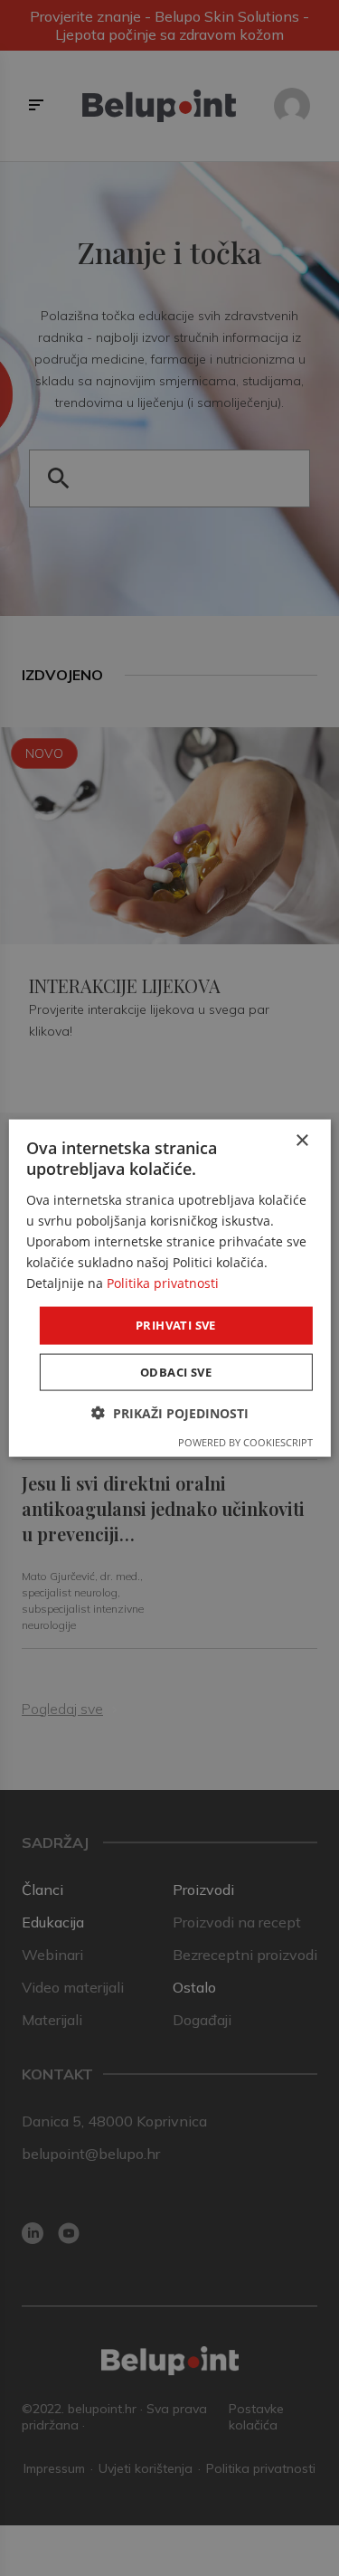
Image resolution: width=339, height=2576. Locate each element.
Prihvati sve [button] (176, 1325)
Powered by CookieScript (245, 1441)
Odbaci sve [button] (176, 1371)
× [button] (301, 1141)
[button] (170, 1412)
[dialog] (169, 1288)
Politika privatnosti (163, 1283)
